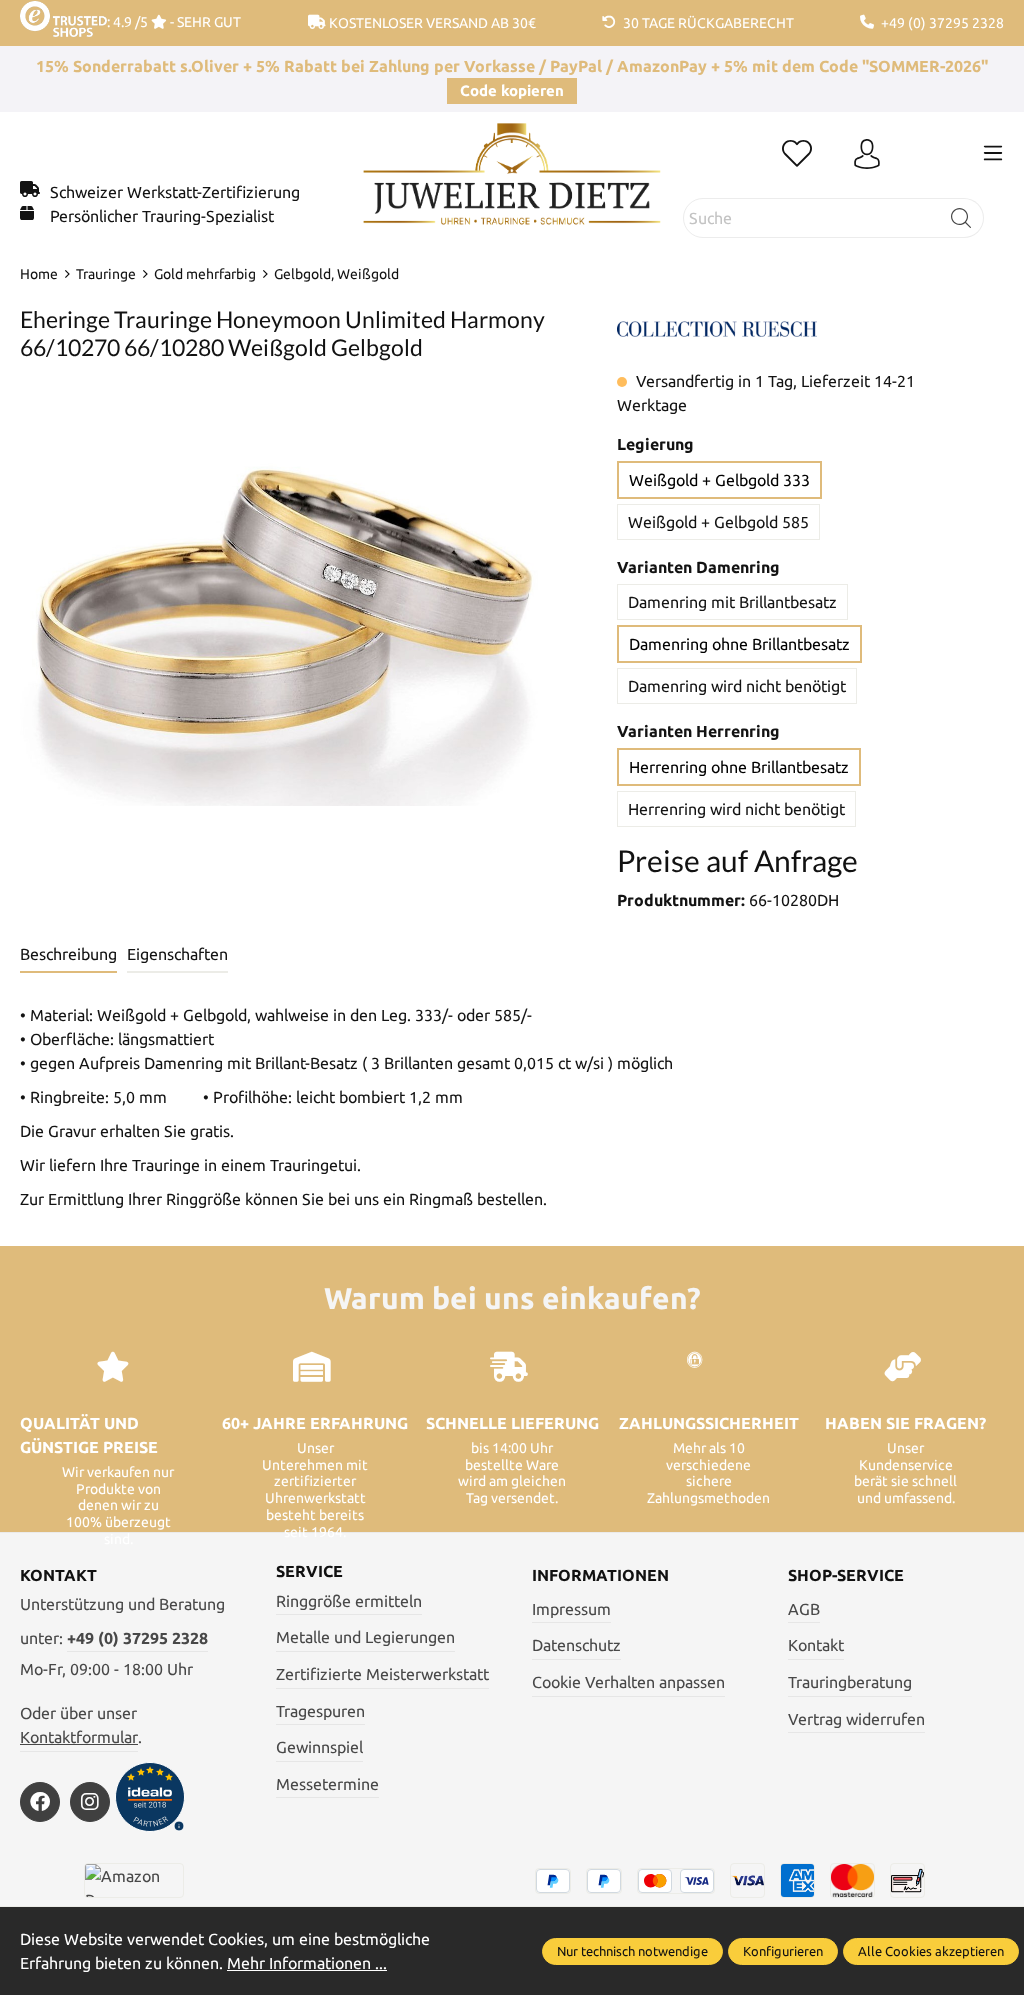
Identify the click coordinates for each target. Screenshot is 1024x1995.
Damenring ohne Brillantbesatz (739, 644)
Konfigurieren (783, 1951)
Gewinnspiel (319, 1747)
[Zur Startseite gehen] (511, 189)
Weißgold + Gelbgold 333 (719, 480)
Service (309, 1571)
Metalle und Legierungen (365, 1637)
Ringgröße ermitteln (349, 1601)
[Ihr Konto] (867, 155)
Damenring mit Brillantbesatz (732, 602)
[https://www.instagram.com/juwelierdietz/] (90, 1802)
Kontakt (816, 1645)
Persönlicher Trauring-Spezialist (162, 216)
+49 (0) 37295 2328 (137, 1638)
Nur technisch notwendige (632, 1951)
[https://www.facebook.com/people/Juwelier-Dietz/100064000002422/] (40, 1802)
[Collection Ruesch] (717, 327)
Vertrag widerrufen (856, 1719)
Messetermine (327, 1784)
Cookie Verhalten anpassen (628, 1682)
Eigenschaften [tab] (177, 954)
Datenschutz (576, 1645)
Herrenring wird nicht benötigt (736, 809)
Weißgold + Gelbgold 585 (718, 522)
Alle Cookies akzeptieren (931, 1951)
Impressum (571, 1609)
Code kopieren (512, 90)
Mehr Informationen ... (307, 1963)
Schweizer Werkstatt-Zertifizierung (175, 192)
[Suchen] (961, 218)
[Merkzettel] (797, 155)
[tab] (68, 955)
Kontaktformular (79, 1737)
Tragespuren (320, 1711)
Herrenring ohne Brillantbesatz (739, 767)
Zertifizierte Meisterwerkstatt (382, 1674)
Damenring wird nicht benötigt (737, 686)
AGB (804, 1609)
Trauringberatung (850, 1682)
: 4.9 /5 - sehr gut (174, 22)
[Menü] (993, 153)
